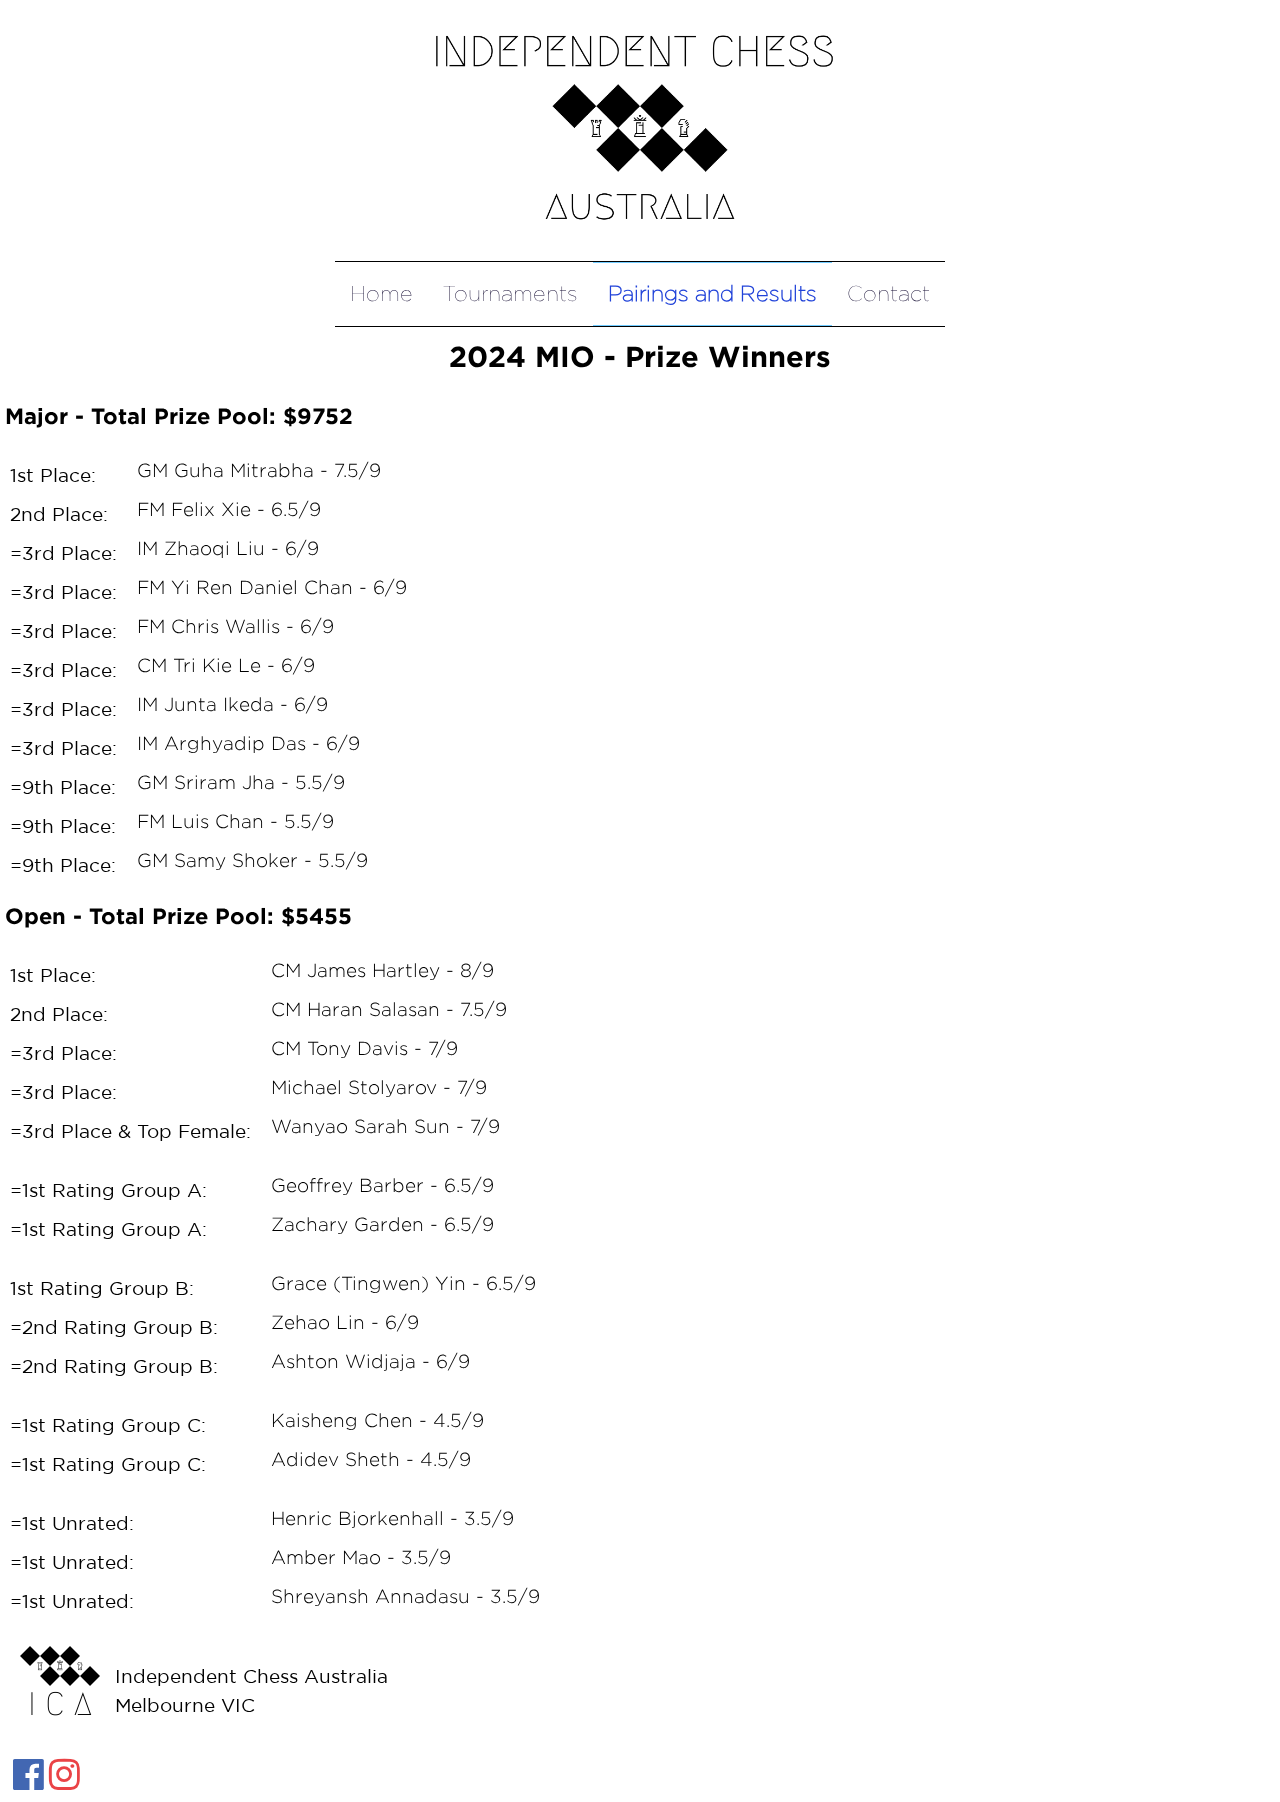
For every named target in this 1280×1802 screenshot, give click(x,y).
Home (381, 293)
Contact (888, 293)
